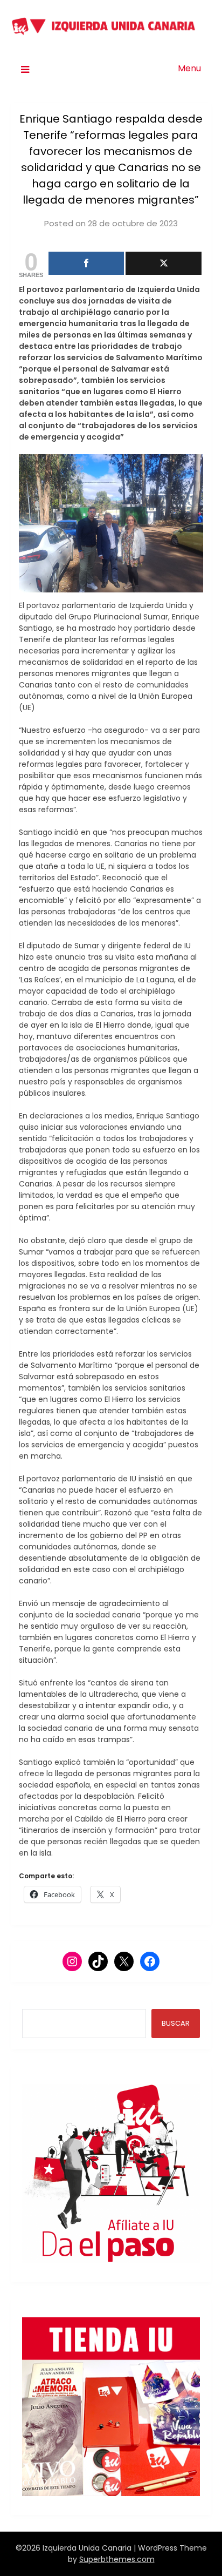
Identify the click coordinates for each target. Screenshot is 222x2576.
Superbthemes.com (117, 2559)
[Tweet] (163, 263)
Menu (189, 68)
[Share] (86, 263)
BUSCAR (176, 2023)
